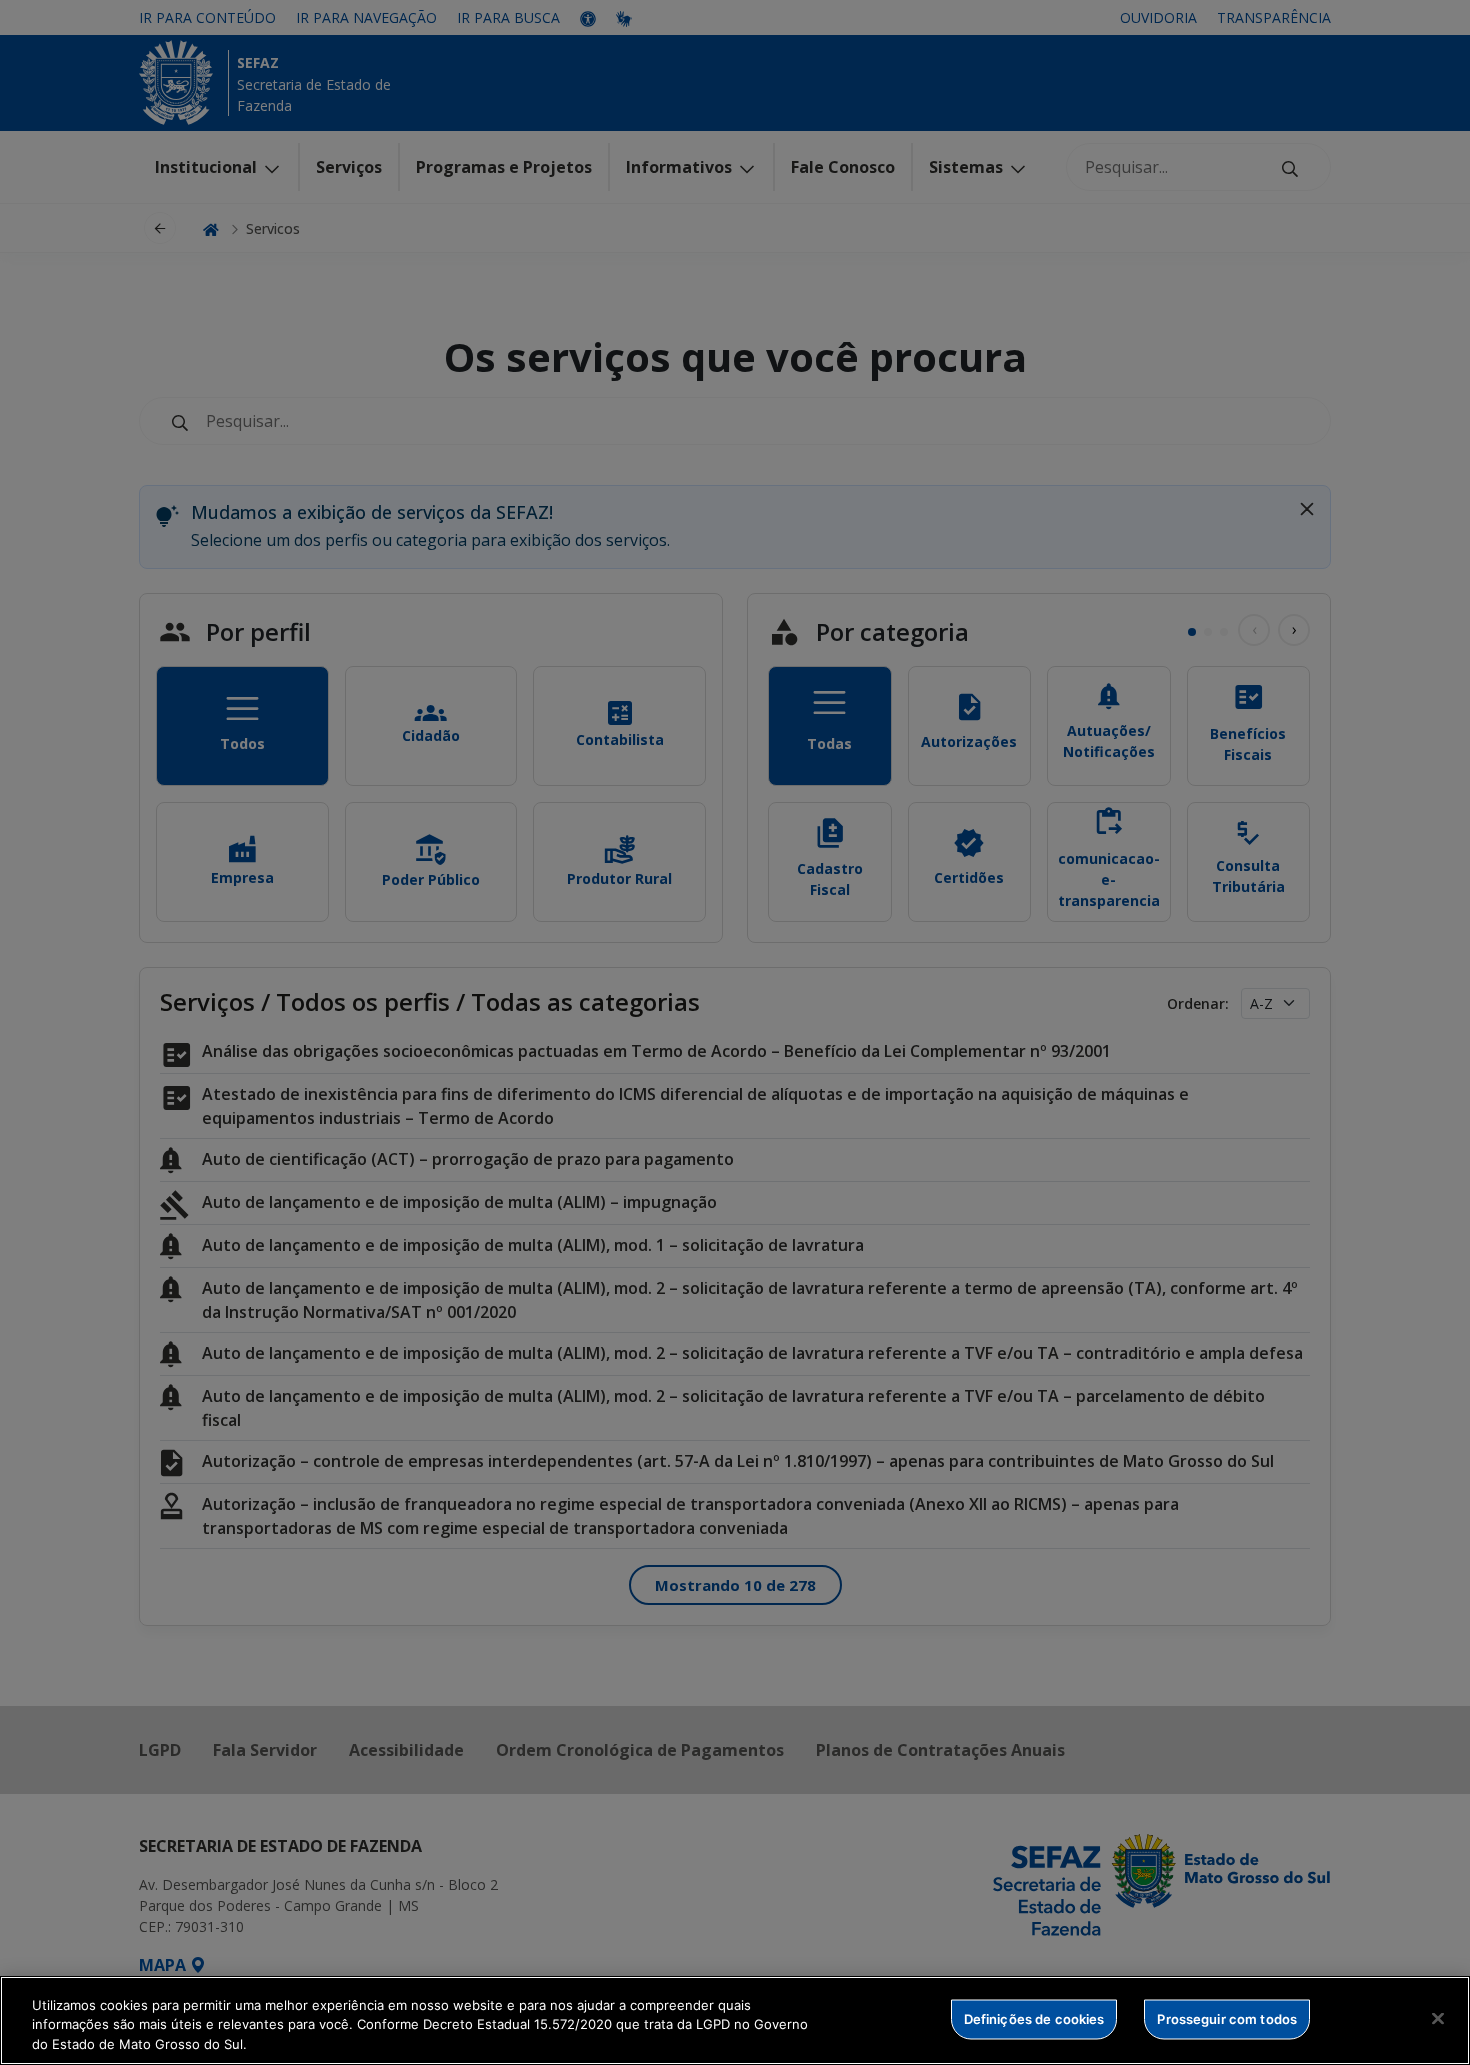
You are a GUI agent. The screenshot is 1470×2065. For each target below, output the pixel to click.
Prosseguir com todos (1227, 2018)
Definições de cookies (1034, 2018)
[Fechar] (1438, 2018)
